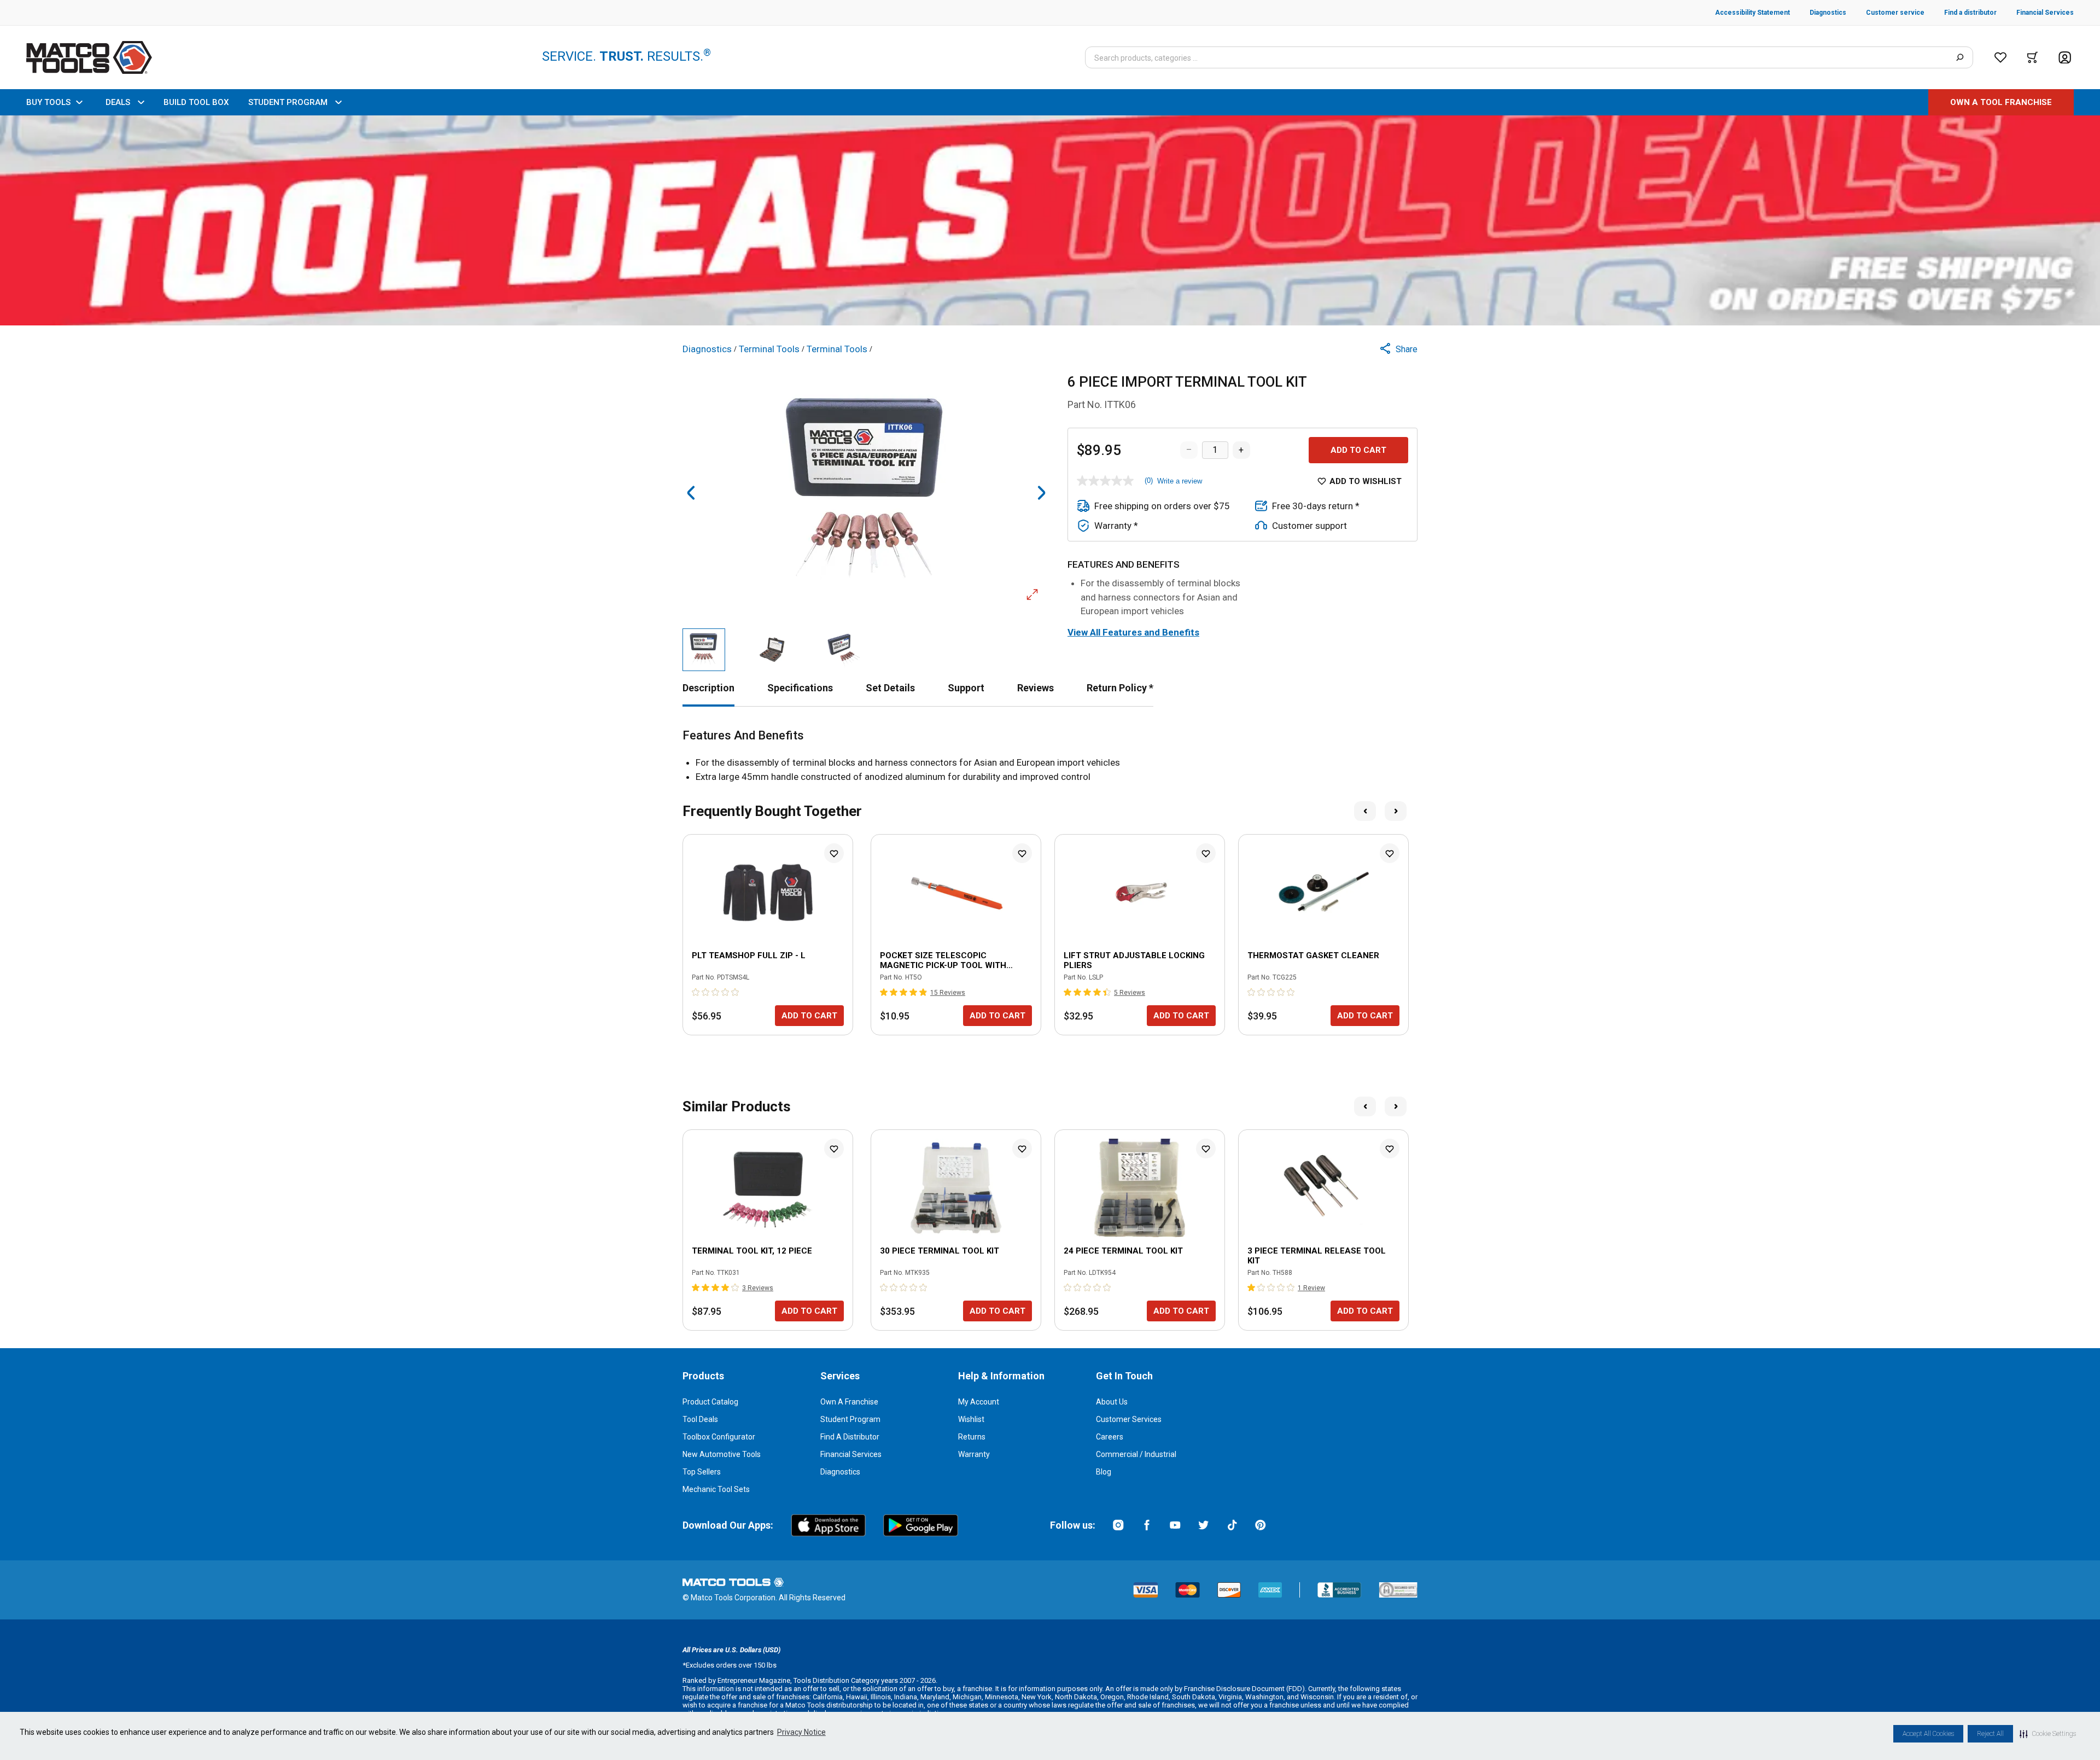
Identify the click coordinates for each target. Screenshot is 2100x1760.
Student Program (850, 1419)
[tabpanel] (1050, 756)
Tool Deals (700, 1419)
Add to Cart (1358, 450)
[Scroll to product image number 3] (844, 650)
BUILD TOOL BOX (196, 102)
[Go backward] (691, 493)
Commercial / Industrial (1136, 1454)
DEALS (118, 102)
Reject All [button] (1990, 1734)
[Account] (2065, 58)
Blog (1104, 1472)
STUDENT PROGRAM (288, 102)
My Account (979, 1402)
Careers (1110, 1437)
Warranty (974, 1454)
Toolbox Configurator (719, 1437)
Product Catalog (710, 1402)
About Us (1112, 1402)
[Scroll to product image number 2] (774, 650)
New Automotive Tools (722, 1454)
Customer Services (1129, 1419)
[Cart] (2032, 57)
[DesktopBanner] (1050, 220)
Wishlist (971, 1419)
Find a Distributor (850, 1437)
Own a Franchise (849, 1402)
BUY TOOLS (48, 102)
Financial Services (851, 1454)
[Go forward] (1041, 493)
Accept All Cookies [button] (1928, 1734)
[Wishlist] (2000, 57)
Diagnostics (840, 1472)
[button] (2048, 1734)
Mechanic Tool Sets (716, 1489)
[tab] (708, 688)
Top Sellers (702, 1472)
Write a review (1180, 481)
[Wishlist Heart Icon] (834, 853)
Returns (972, 1437)
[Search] (1960, 57)
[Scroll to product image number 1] (704, 650)
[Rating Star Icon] (696, 992)
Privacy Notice (801, 1732)
